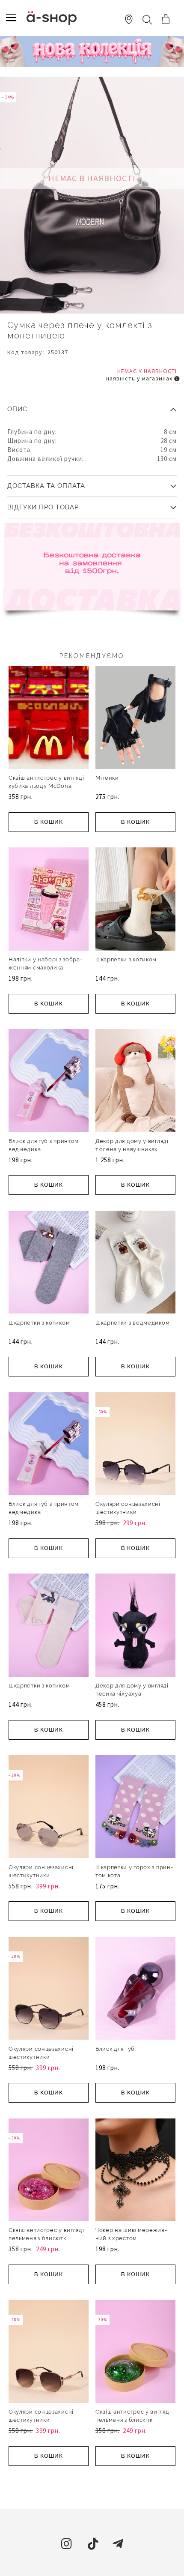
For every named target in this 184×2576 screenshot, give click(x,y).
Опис (17, 409)
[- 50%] (135, 1493)
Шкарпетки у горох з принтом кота (134, 1871)
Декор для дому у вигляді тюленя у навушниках (132, 1145)
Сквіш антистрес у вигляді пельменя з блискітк (46, 2234)
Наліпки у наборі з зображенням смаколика (45, 963)
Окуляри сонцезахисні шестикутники (128, 1508)
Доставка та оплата (46, 486)
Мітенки (107, 778)
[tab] (92, 406)
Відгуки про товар (43, 507)
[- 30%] (49, 2220)
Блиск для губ (115, 2049)
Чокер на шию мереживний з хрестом (131, 2234)
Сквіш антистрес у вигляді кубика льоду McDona (46, 782)
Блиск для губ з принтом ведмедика (44, 1145)
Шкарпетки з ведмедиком (132, 1323)
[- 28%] (49, 1857)
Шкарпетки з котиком (126, 959)
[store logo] (52, 18)
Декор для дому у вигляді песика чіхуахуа (132, 1690)
